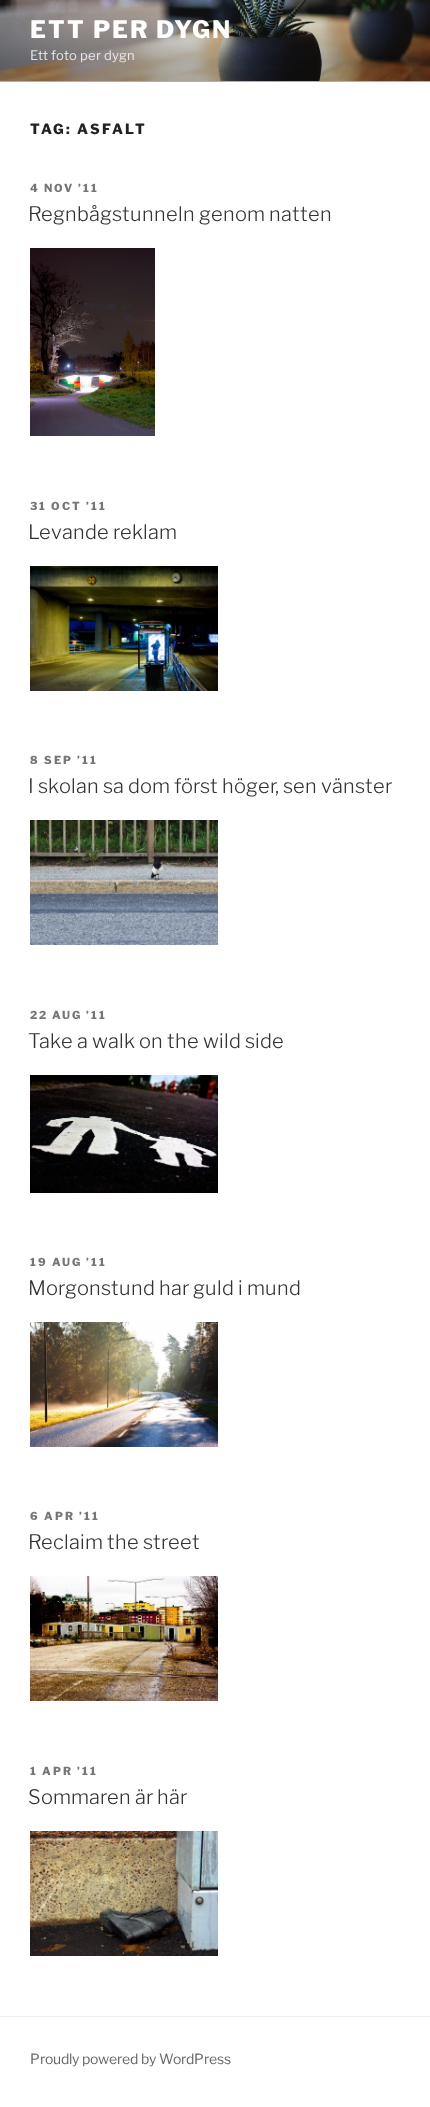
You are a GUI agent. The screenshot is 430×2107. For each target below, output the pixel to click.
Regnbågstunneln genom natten (180, 214)
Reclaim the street (114, 1542)
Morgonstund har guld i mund (164, 1288)
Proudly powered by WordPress (130, 2058)
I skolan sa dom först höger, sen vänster (210, 786)
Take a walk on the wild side (156, 1041)
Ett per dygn (131, 29)
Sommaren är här (107, 1797)
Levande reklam (102, 532)
